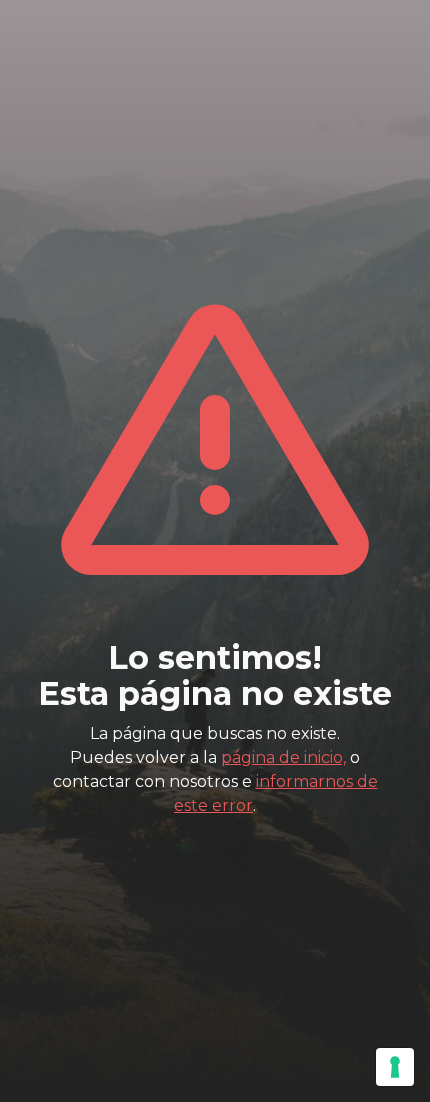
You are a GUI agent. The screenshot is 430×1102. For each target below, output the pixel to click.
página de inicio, (283, 757)
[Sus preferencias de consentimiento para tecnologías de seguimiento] (395, 1067)
